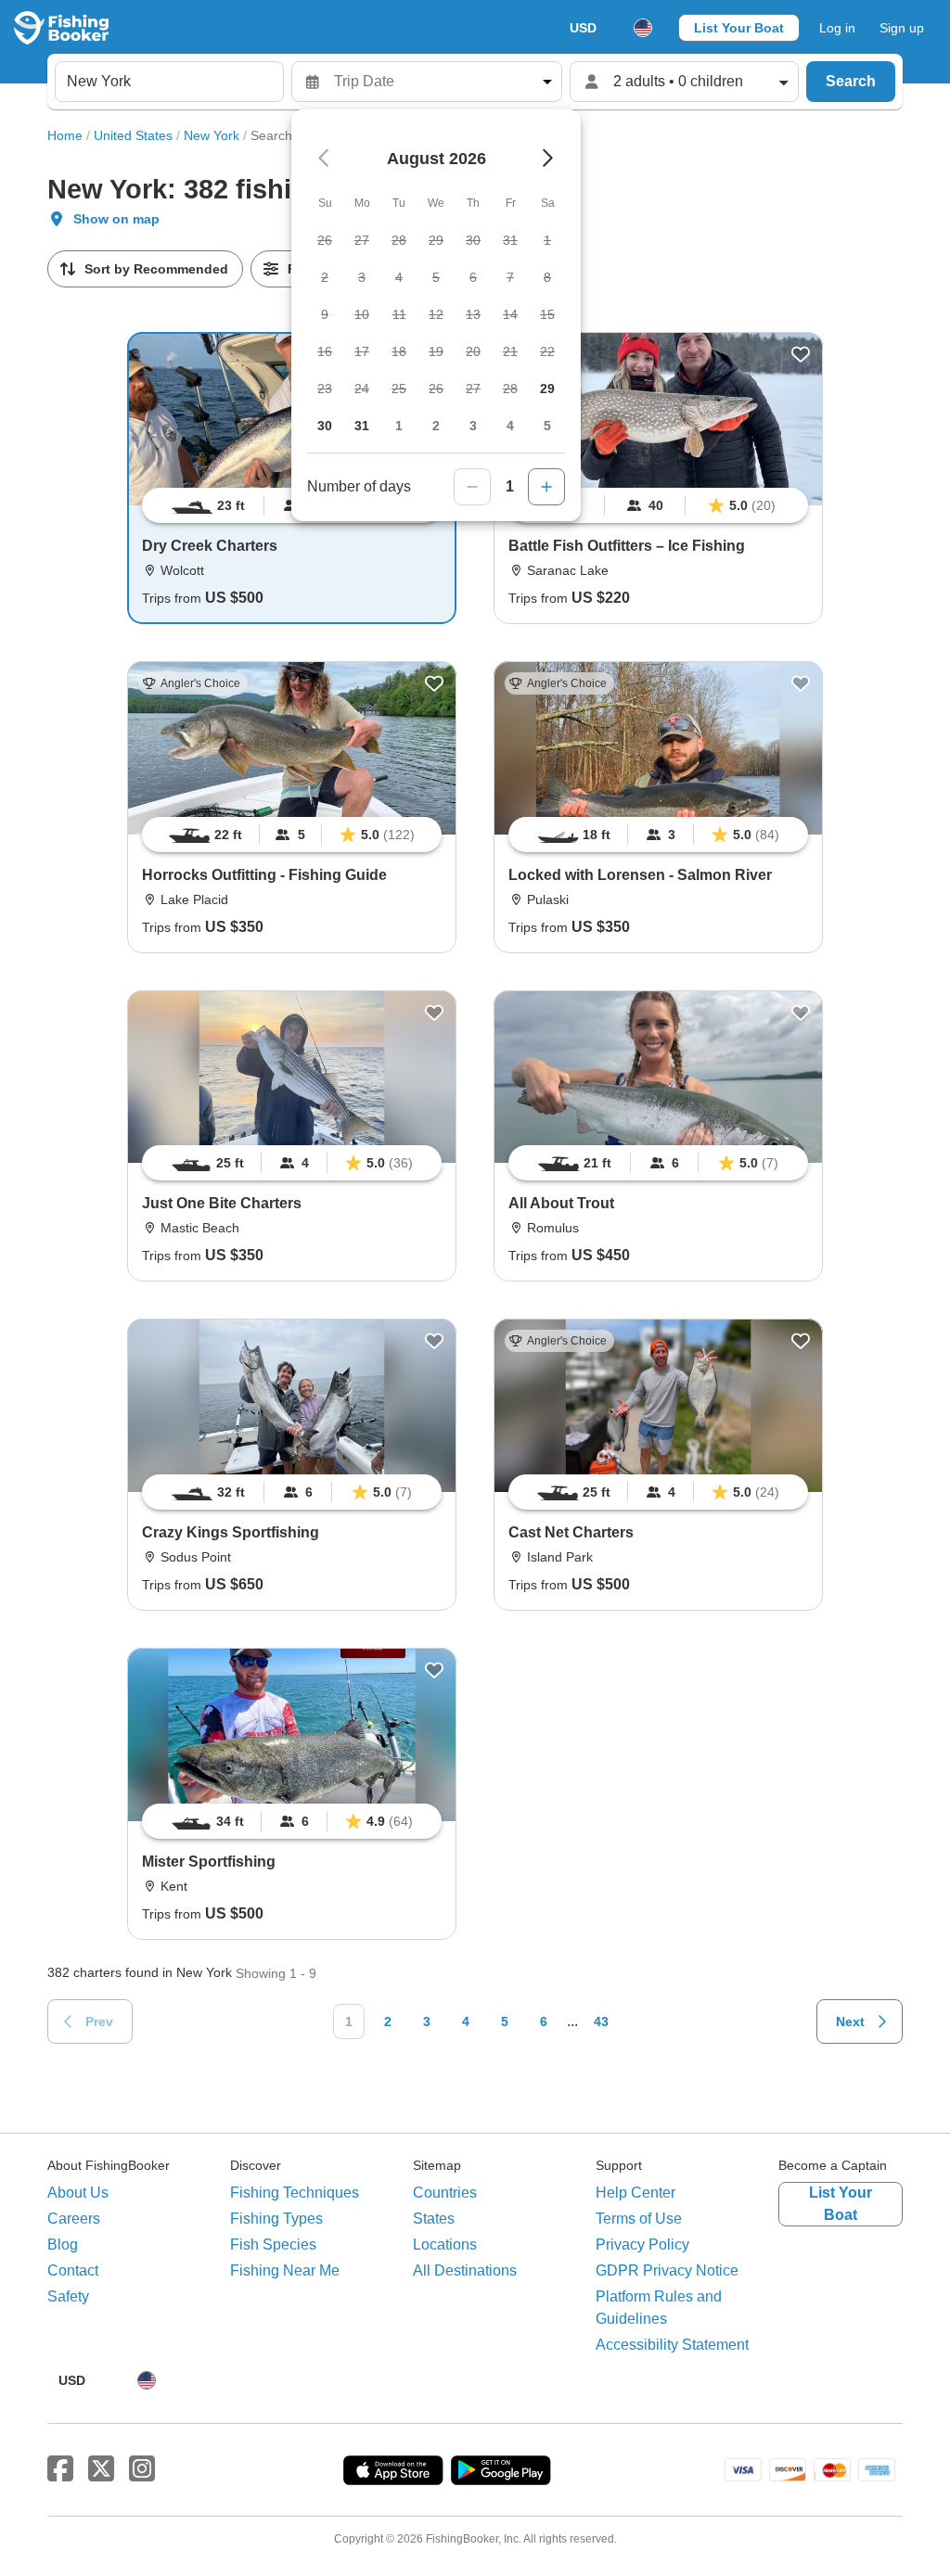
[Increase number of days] (546, 487)
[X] (101, 2469)
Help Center (635, 2193)
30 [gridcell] (325, 426)
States (434, 2219)
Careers (74, 2219)
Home (65, 135)
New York (212, 135)
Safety (68, 2296)
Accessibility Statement (672, 2345)
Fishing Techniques (295, 2193)
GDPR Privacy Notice (667, 2270)
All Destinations (465, 2270)
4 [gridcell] (510, 426)
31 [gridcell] (362, 426)
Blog (63, 2244)
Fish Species (273, 2244)
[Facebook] (60, 2469)
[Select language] (643, 28)
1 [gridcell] (399, 426)
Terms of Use (639, 2219)
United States (133, 135)
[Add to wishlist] (801, 354)
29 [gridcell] (547, 389)
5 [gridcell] (547, 426)
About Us (78, 2193)
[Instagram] (142, 2469)
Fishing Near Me (285, 2270)
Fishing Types (276, 2219)
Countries (445, 2193)
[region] (658, 505)
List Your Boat (739, 28)
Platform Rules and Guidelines (659, 2308)
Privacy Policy (642, 2244)
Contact (73, 2270)
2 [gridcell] (436, 426)
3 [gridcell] (473, 426)
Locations (445, 2244)
